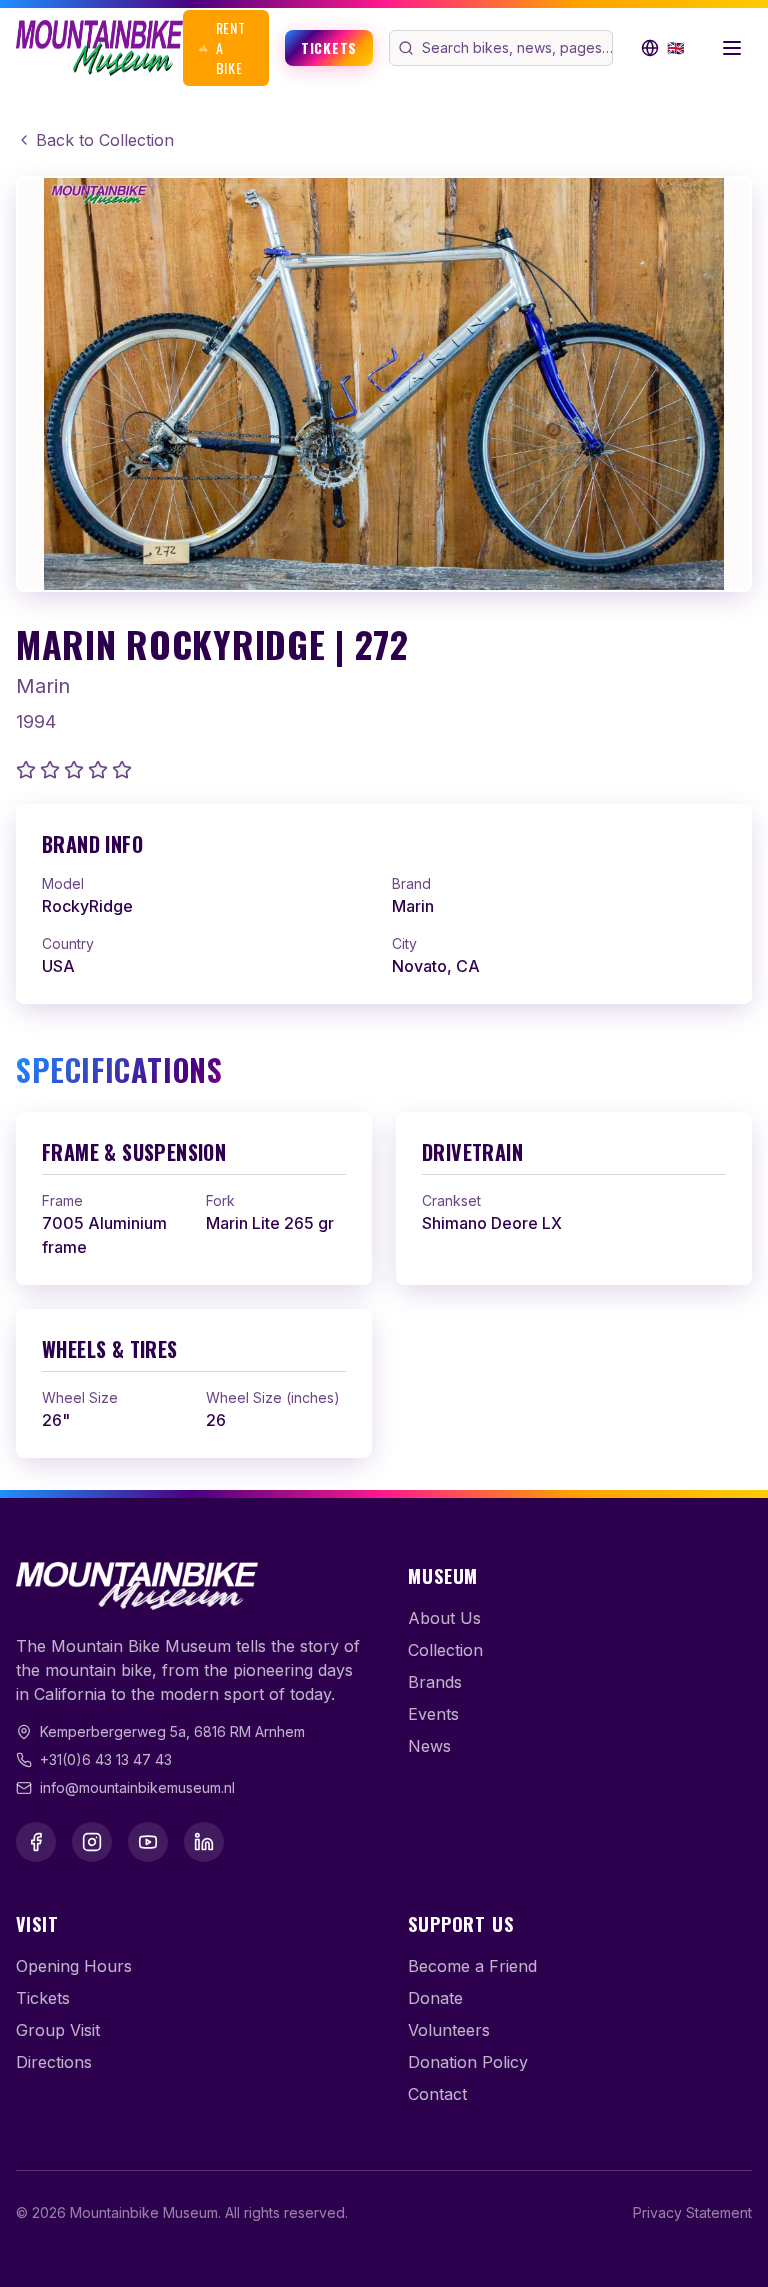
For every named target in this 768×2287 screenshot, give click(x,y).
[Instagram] (92, 1842)
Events (433, 1714)
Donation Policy (468, 2062)
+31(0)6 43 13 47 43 (106, 1759)
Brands (435, 1682)
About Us (444, 1618)
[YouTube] (148, 1842)
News (429, 1746)
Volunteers (449, 2030)
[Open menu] (732, 48)
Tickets (329, 47)
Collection (445, 1650)
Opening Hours (74, 1966)
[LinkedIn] (204, 1842)
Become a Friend (472, 1966)
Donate (435, 1998)
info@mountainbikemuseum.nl (137, 1787)
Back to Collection (105, 140)
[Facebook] (36, 1842)
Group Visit (58, 2030)
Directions (54, 2062)
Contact (437, 2094)
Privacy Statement (692, 2212)
